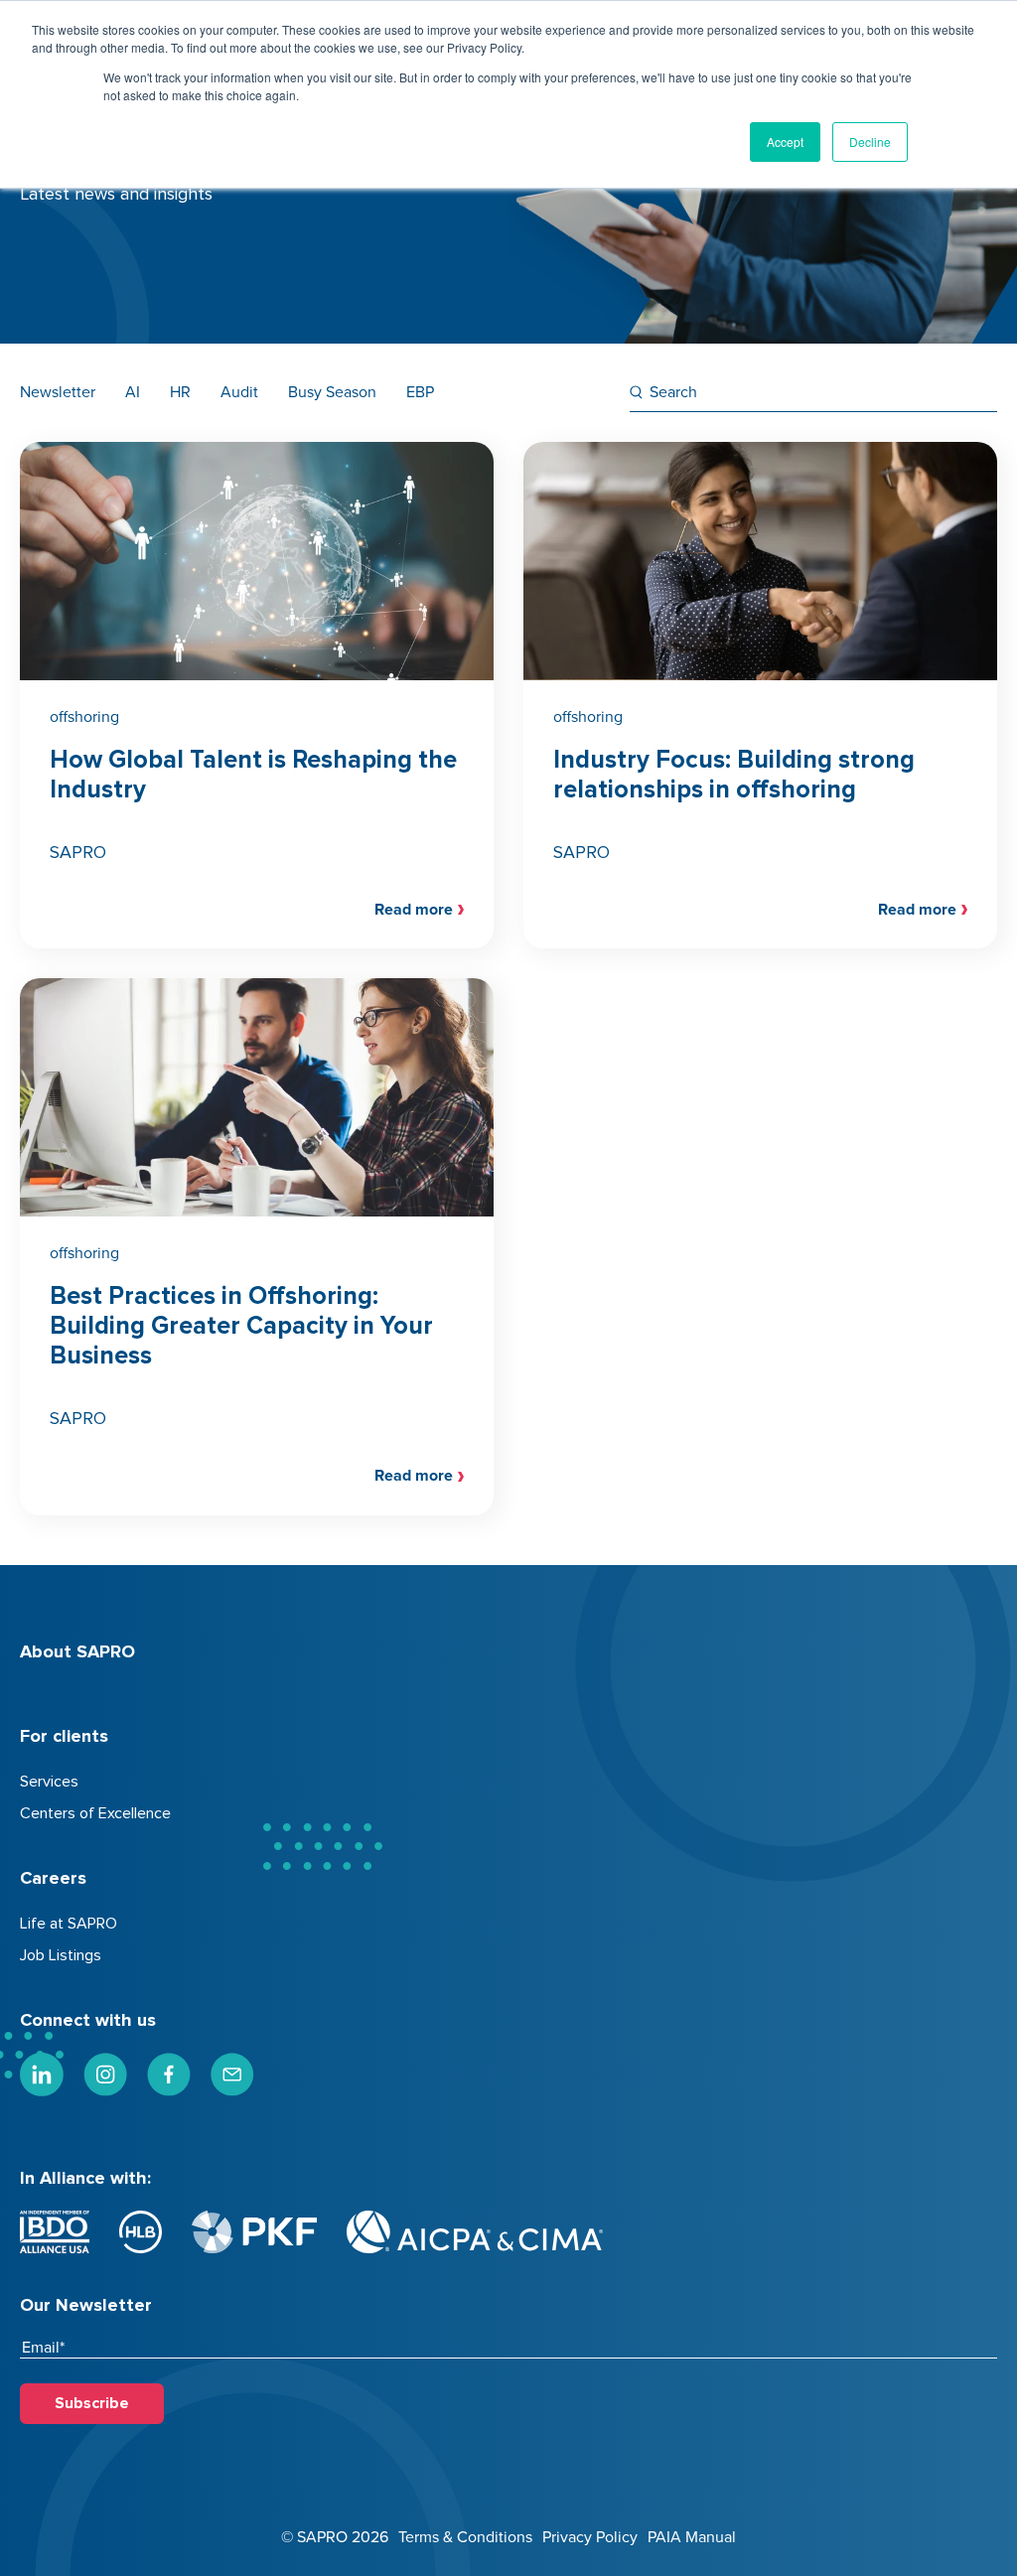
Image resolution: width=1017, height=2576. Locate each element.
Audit (239, 392)
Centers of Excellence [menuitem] (95, 1813)
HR (180, 392)
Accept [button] (785, 142)
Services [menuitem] (49, 1782)
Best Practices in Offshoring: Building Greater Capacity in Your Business (241, 1326)
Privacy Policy (590, 2537)
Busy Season (332, 392)
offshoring (84, 717)
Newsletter (58, 392)
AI (133, 392)
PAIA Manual (692, 2537)
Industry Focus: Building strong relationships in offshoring (734, 775)
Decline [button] (870, 142)
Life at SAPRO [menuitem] (69, 1924)
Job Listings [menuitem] (61, 1955)
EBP (420, 392)
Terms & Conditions (465, 2537)
